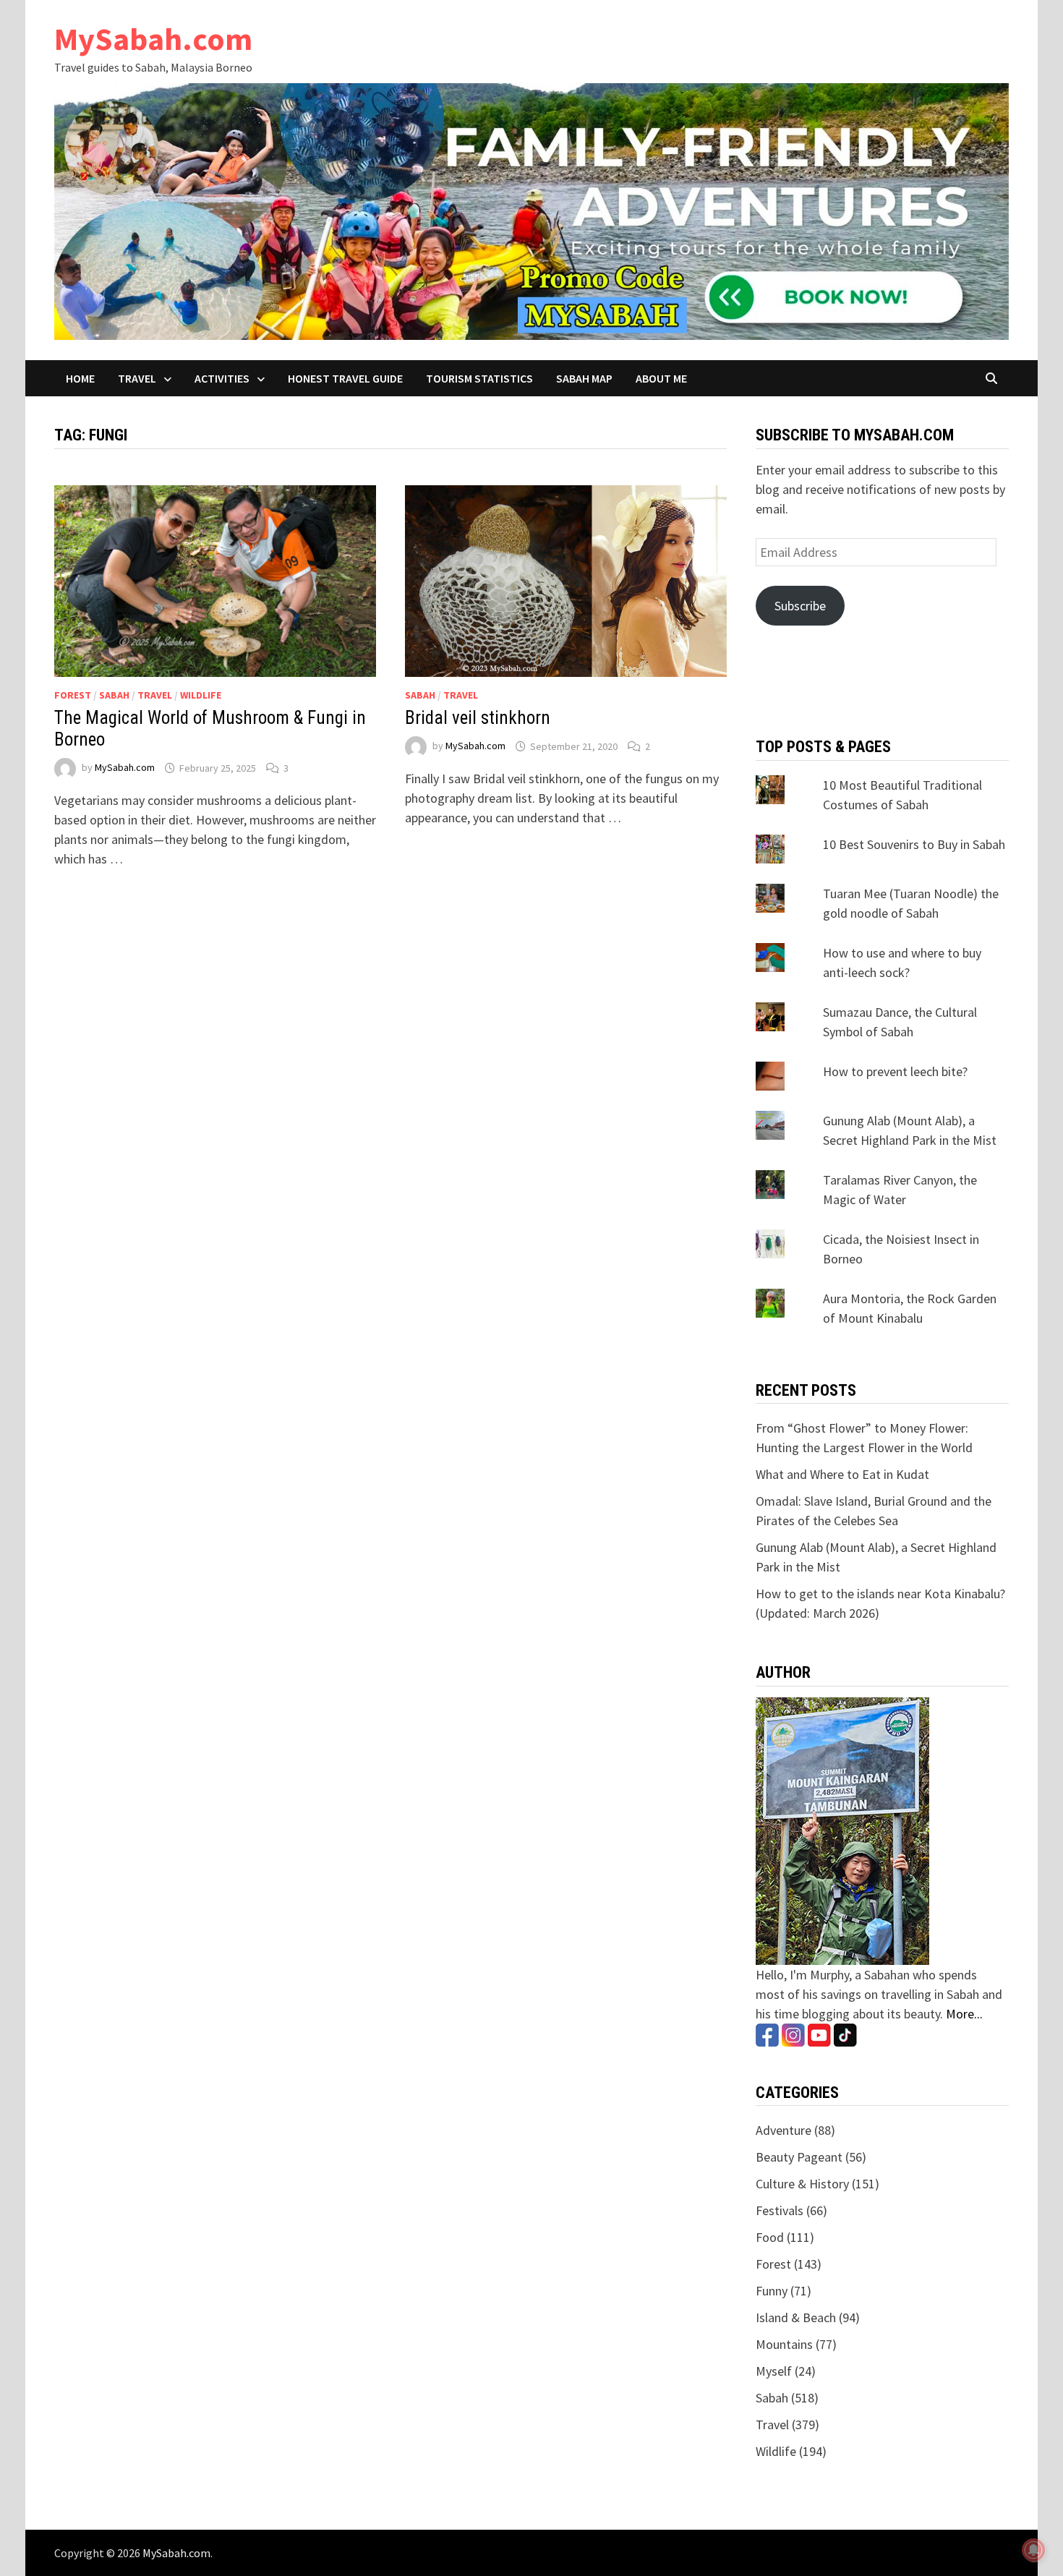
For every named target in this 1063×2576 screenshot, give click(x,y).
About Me (661, 378)
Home (80, 378)
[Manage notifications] (1033, 2550)
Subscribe (800, 606)
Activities (222, 378)
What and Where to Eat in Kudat (842, 1474)
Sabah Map (584, 378)
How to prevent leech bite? (895, 1071)
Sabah (114, 695)
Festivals (780, 2210)
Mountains (784, 2344)
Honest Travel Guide (345, 378)
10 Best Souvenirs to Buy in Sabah (914, 844)
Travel (137, 378)
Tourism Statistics (479, 378)
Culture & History (802, 2184)
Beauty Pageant (799, 2157)
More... (964, 2014)
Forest (73, 695)
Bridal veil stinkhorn (478, 718)
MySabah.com (153, 39)
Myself (774, 2371)
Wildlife (201, 695)
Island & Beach (796, 2317)
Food (770, 2237)
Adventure (784, 2130)
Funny (772, 2291)
